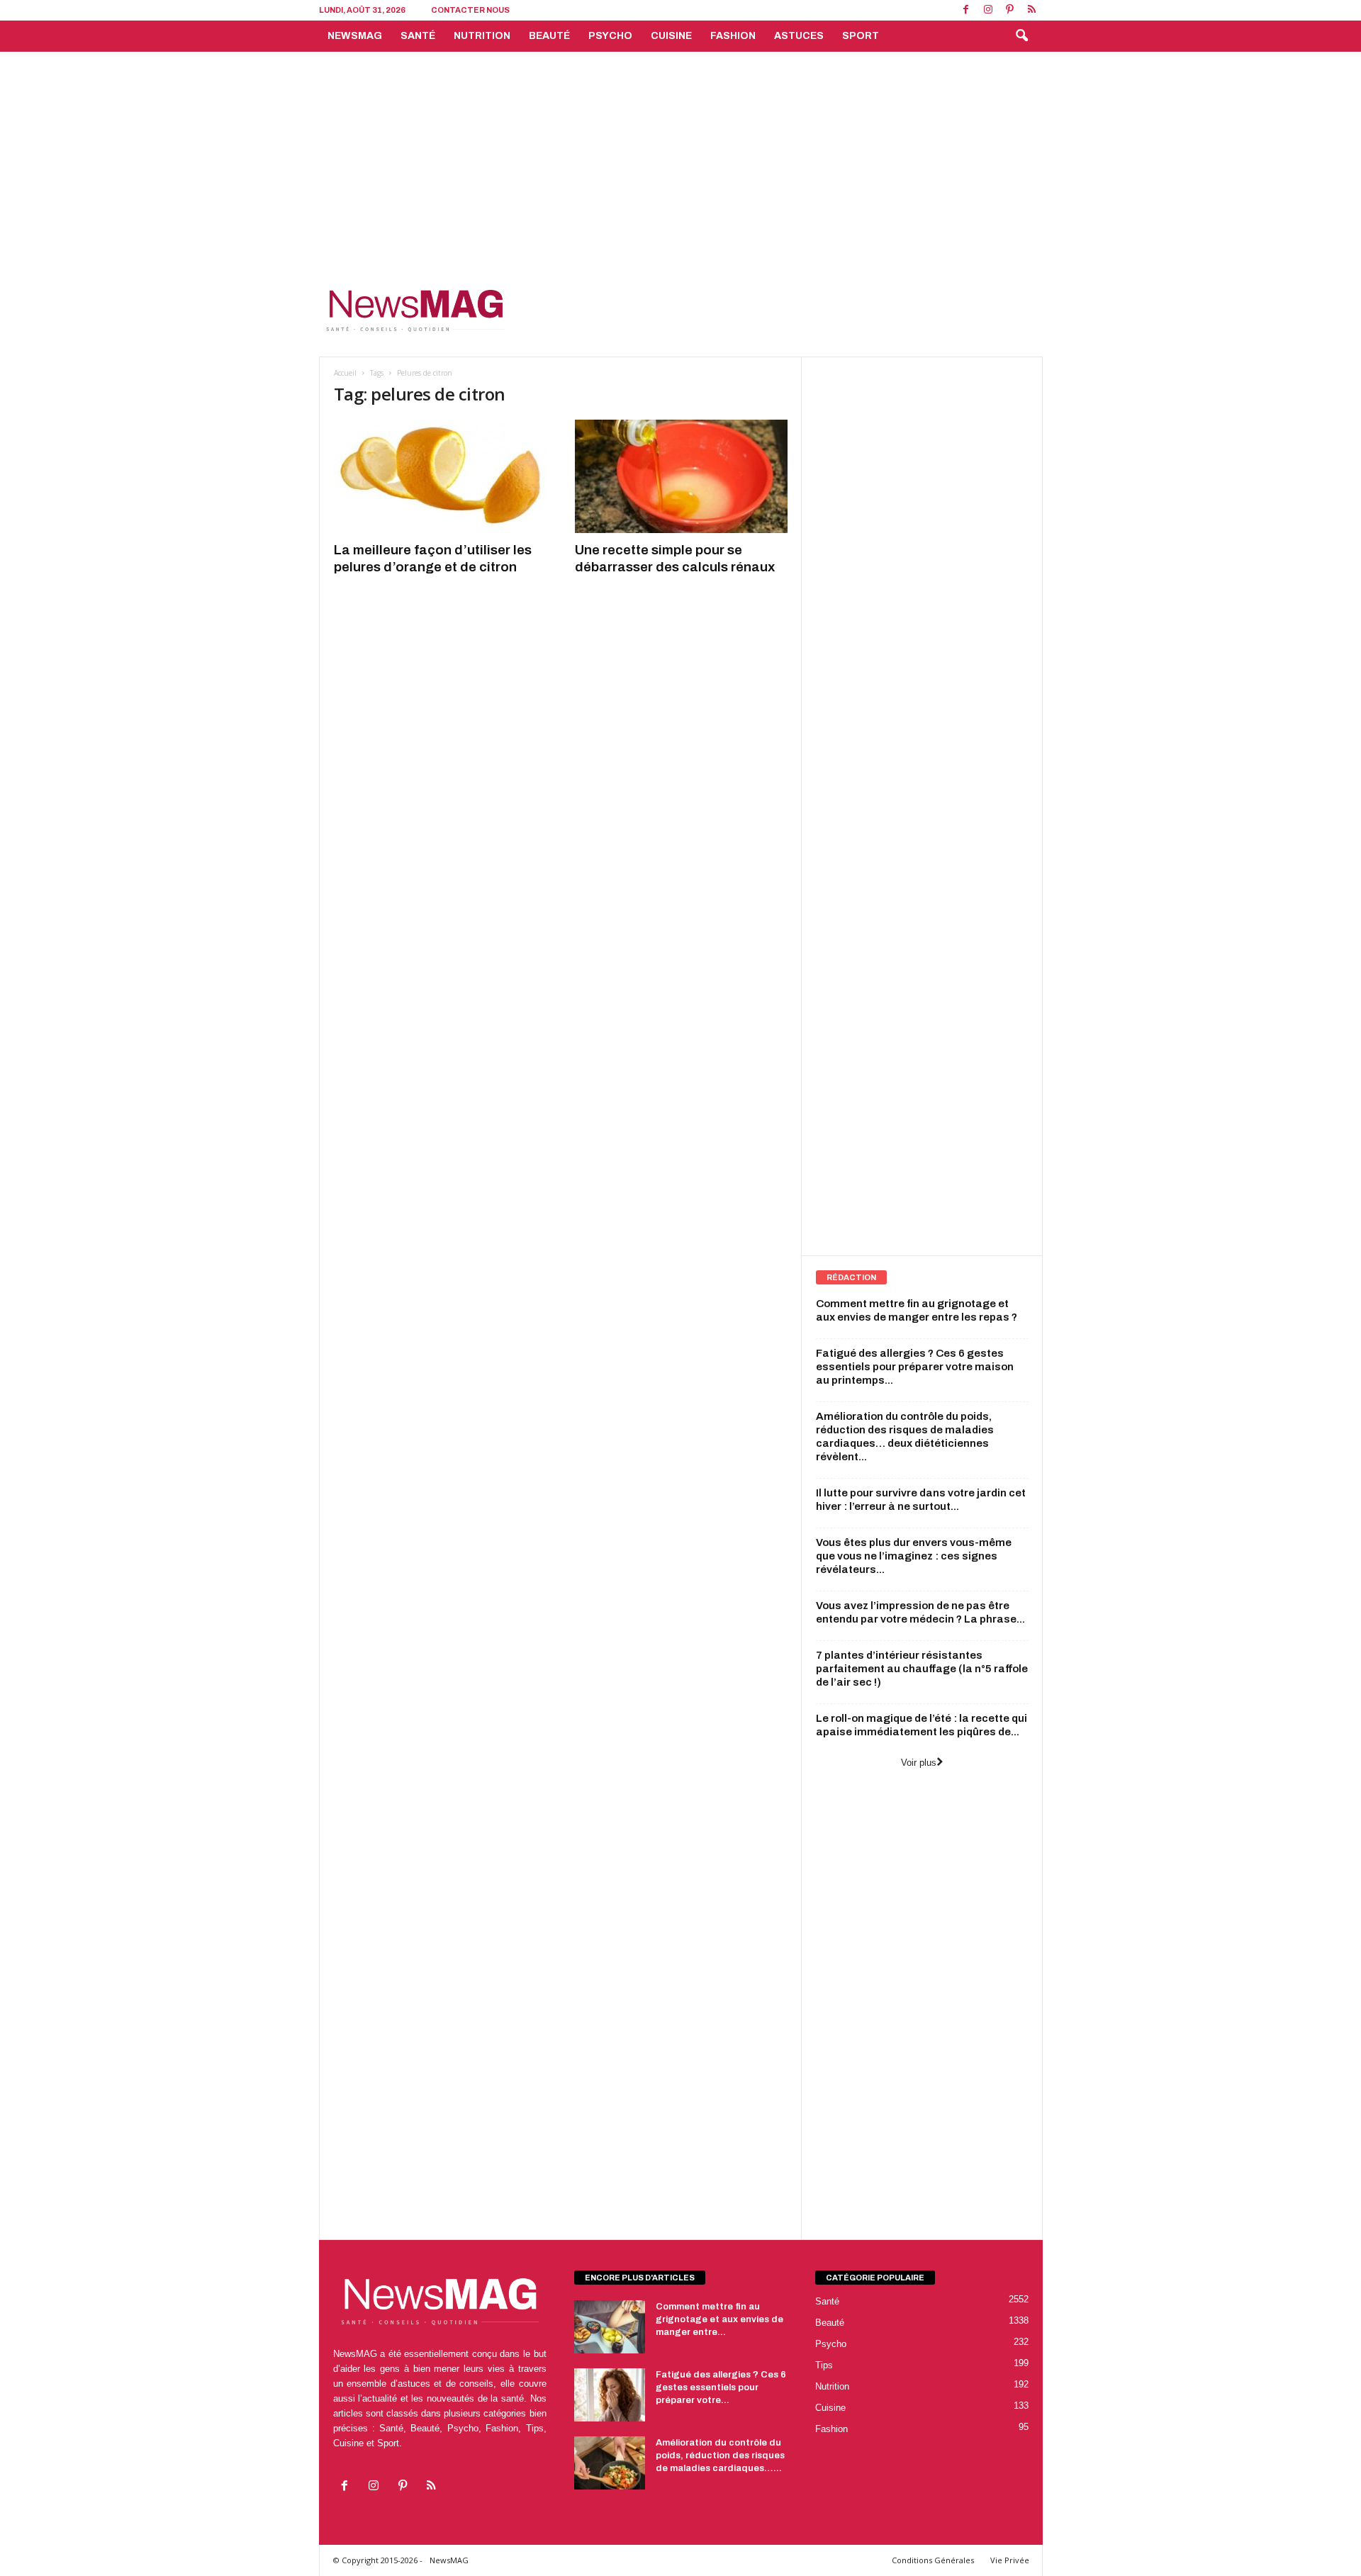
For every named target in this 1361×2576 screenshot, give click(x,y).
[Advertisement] (680, 158)
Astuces (799, 36)
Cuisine (671, 36)
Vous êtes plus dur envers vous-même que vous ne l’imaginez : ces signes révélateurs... (914, 1556)
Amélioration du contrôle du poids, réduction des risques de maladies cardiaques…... (720, 2455)
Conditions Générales (933, 2560)
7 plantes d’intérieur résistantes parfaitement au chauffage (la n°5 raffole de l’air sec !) (922, 1669)
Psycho (610, 36)
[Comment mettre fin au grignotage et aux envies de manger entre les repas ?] (610, 2327)
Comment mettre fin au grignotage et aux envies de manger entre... (719, 2319)
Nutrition (482, 36)
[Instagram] (988, 10)
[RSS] (1032, 10)
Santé (418, 36)
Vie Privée (1010, 2560)
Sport (861, 36)
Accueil (345, 373)
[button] (1021, 36)
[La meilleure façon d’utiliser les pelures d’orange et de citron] (440, 476)
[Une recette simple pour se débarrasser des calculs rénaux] (681, 476)
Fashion (733, 36)
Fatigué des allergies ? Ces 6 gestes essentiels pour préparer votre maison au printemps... (915, 1367)
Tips (824, 2365)
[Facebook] (966, 10)
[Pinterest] (1010, 10)
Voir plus (919, 1763)
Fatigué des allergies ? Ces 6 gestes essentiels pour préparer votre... (721, 2387)
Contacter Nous (470, 10)
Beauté (549, 36)
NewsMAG (355, 36)
